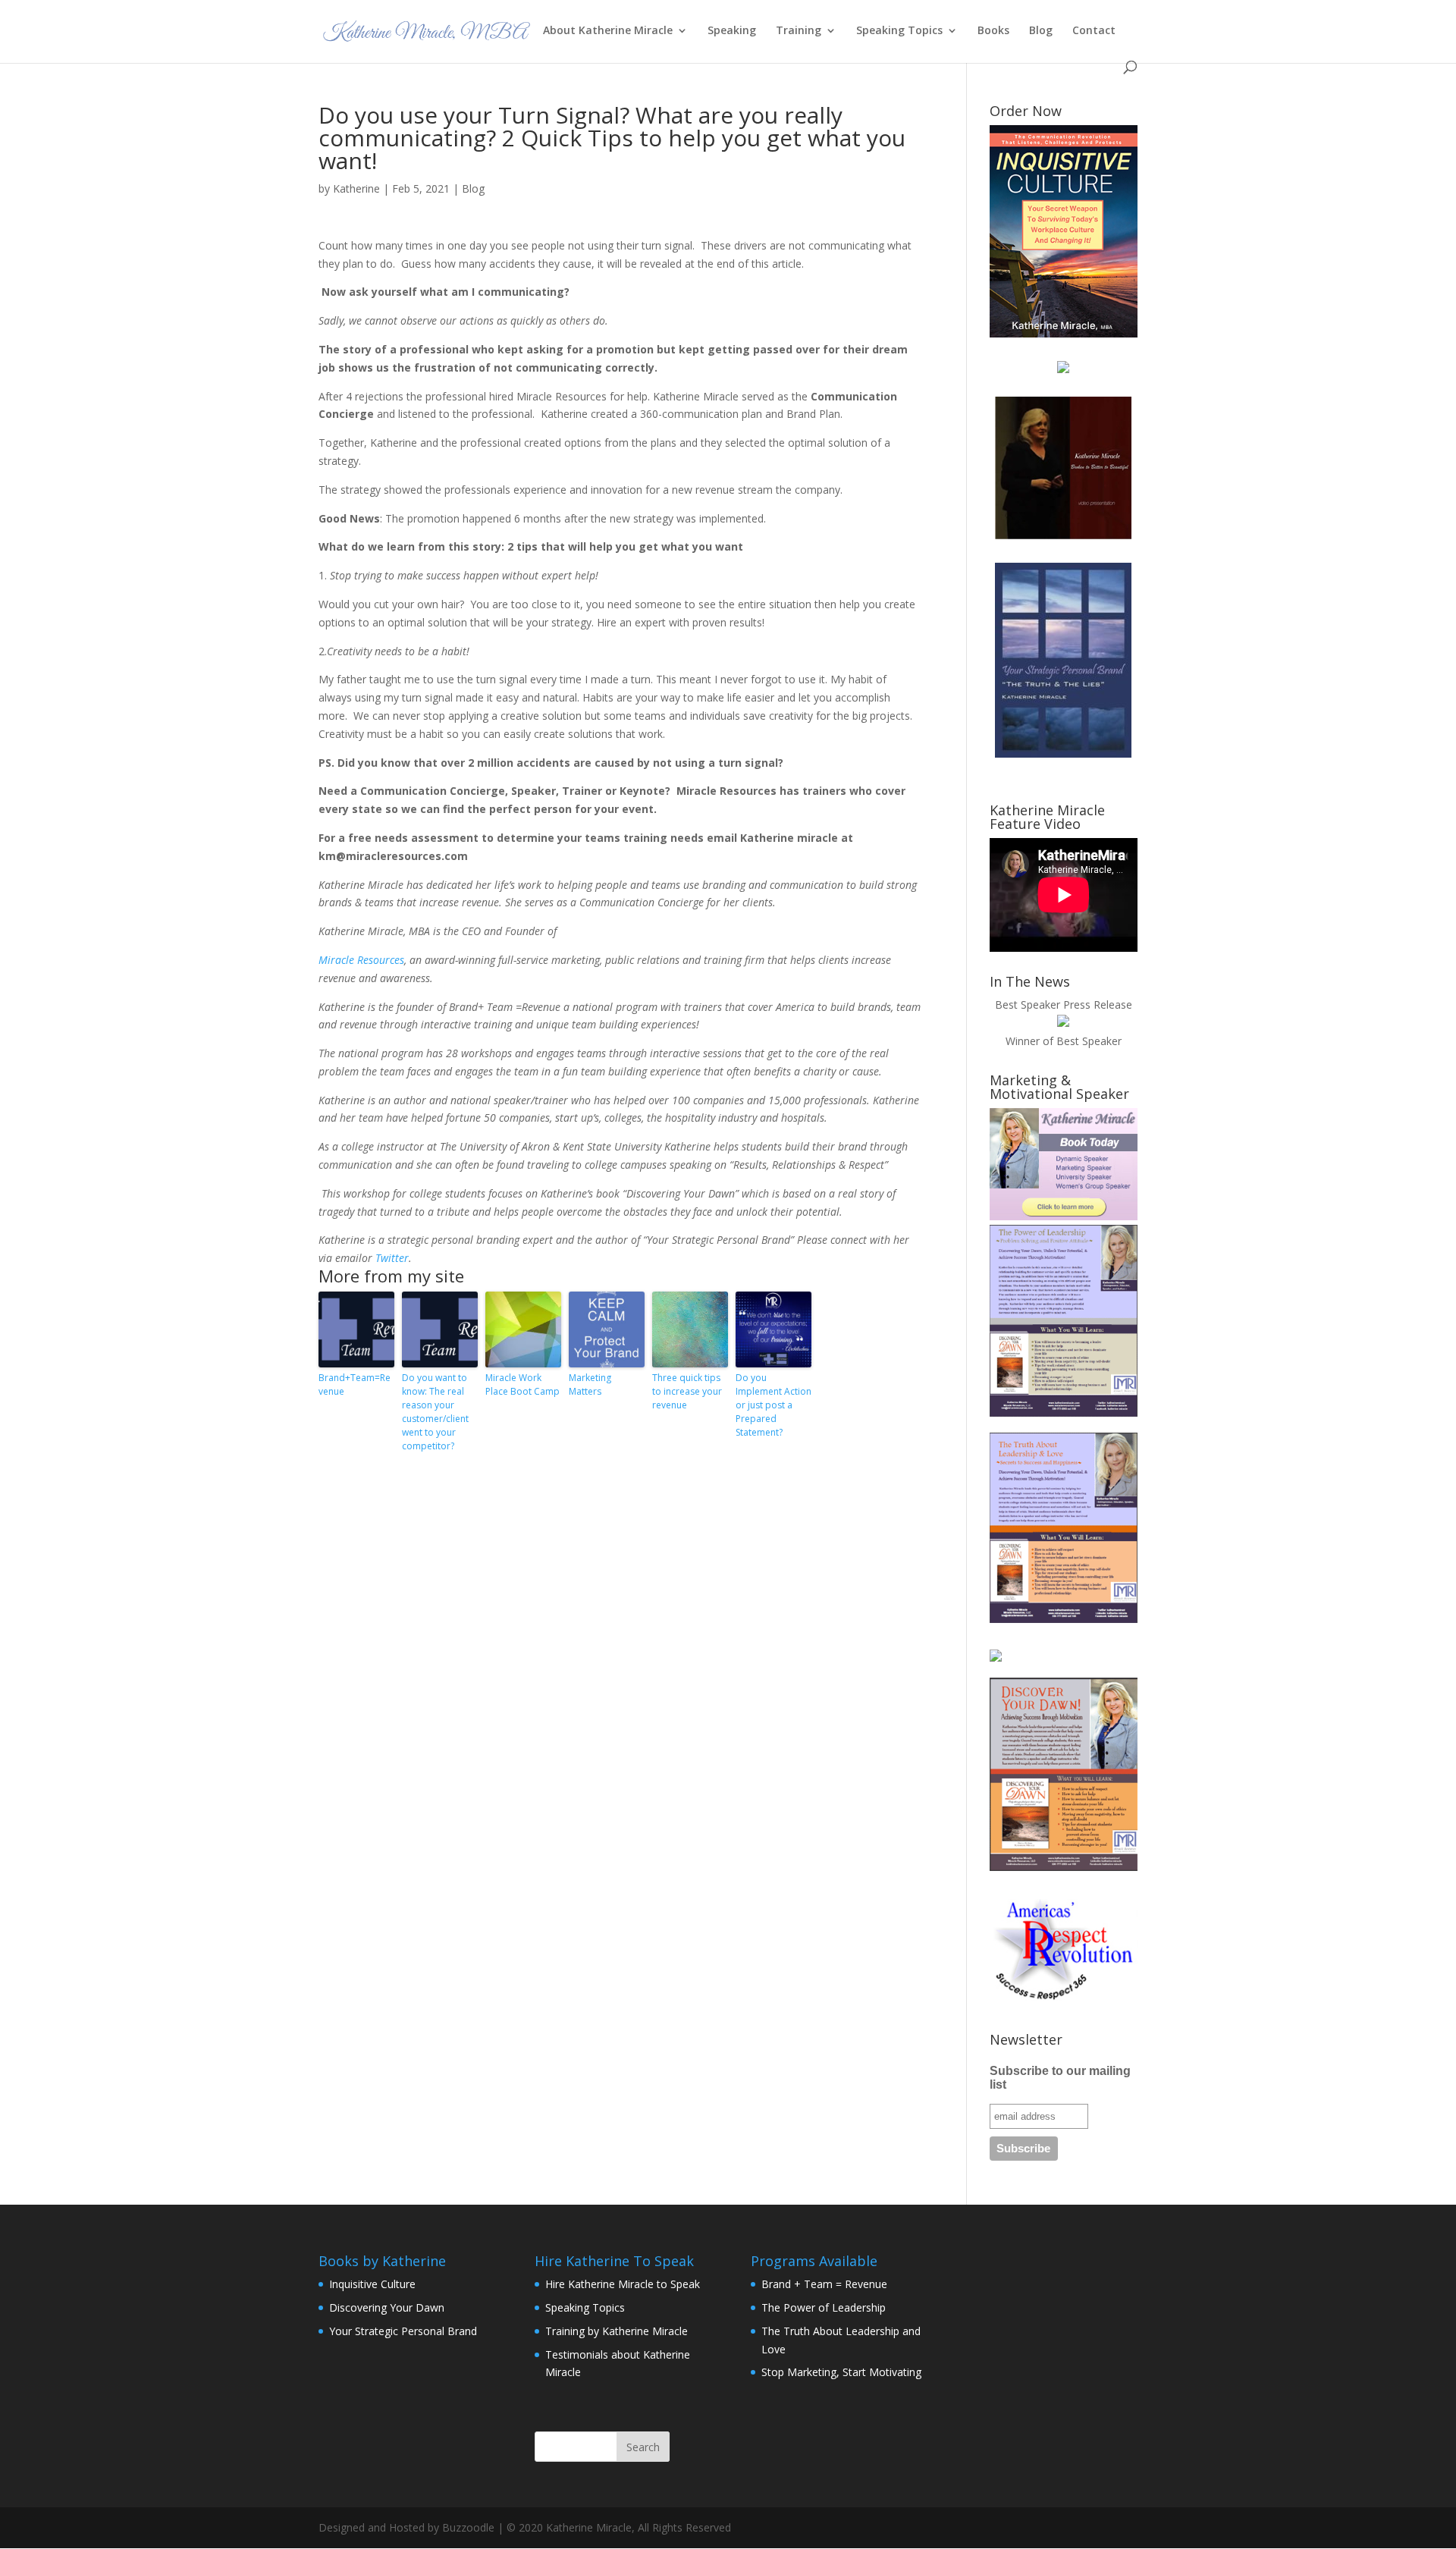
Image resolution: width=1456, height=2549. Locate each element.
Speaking (732, 31)
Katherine (356, 188)
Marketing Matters (590, 1384)
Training (799, 31)
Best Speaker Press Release (1064, 1005)
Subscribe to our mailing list (1060, 2078)
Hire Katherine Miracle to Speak (623, 2284)
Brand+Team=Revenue (355, 1384)
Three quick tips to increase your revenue (687, 1391)
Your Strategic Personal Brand (403, 2331)
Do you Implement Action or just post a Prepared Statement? (773, 1405)
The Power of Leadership (824, 2307)
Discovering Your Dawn (387, 2307)
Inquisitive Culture (372, 2284)
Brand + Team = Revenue (824, 2284)
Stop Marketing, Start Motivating (841, 2372)
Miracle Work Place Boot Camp (522, 1384)
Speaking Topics (899, 31)
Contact (1094, 31)
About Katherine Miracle (608, 31)
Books (993, 31)
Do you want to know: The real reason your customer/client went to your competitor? (435, 1412)
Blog (1041, 31)
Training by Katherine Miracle (617, 2331)
